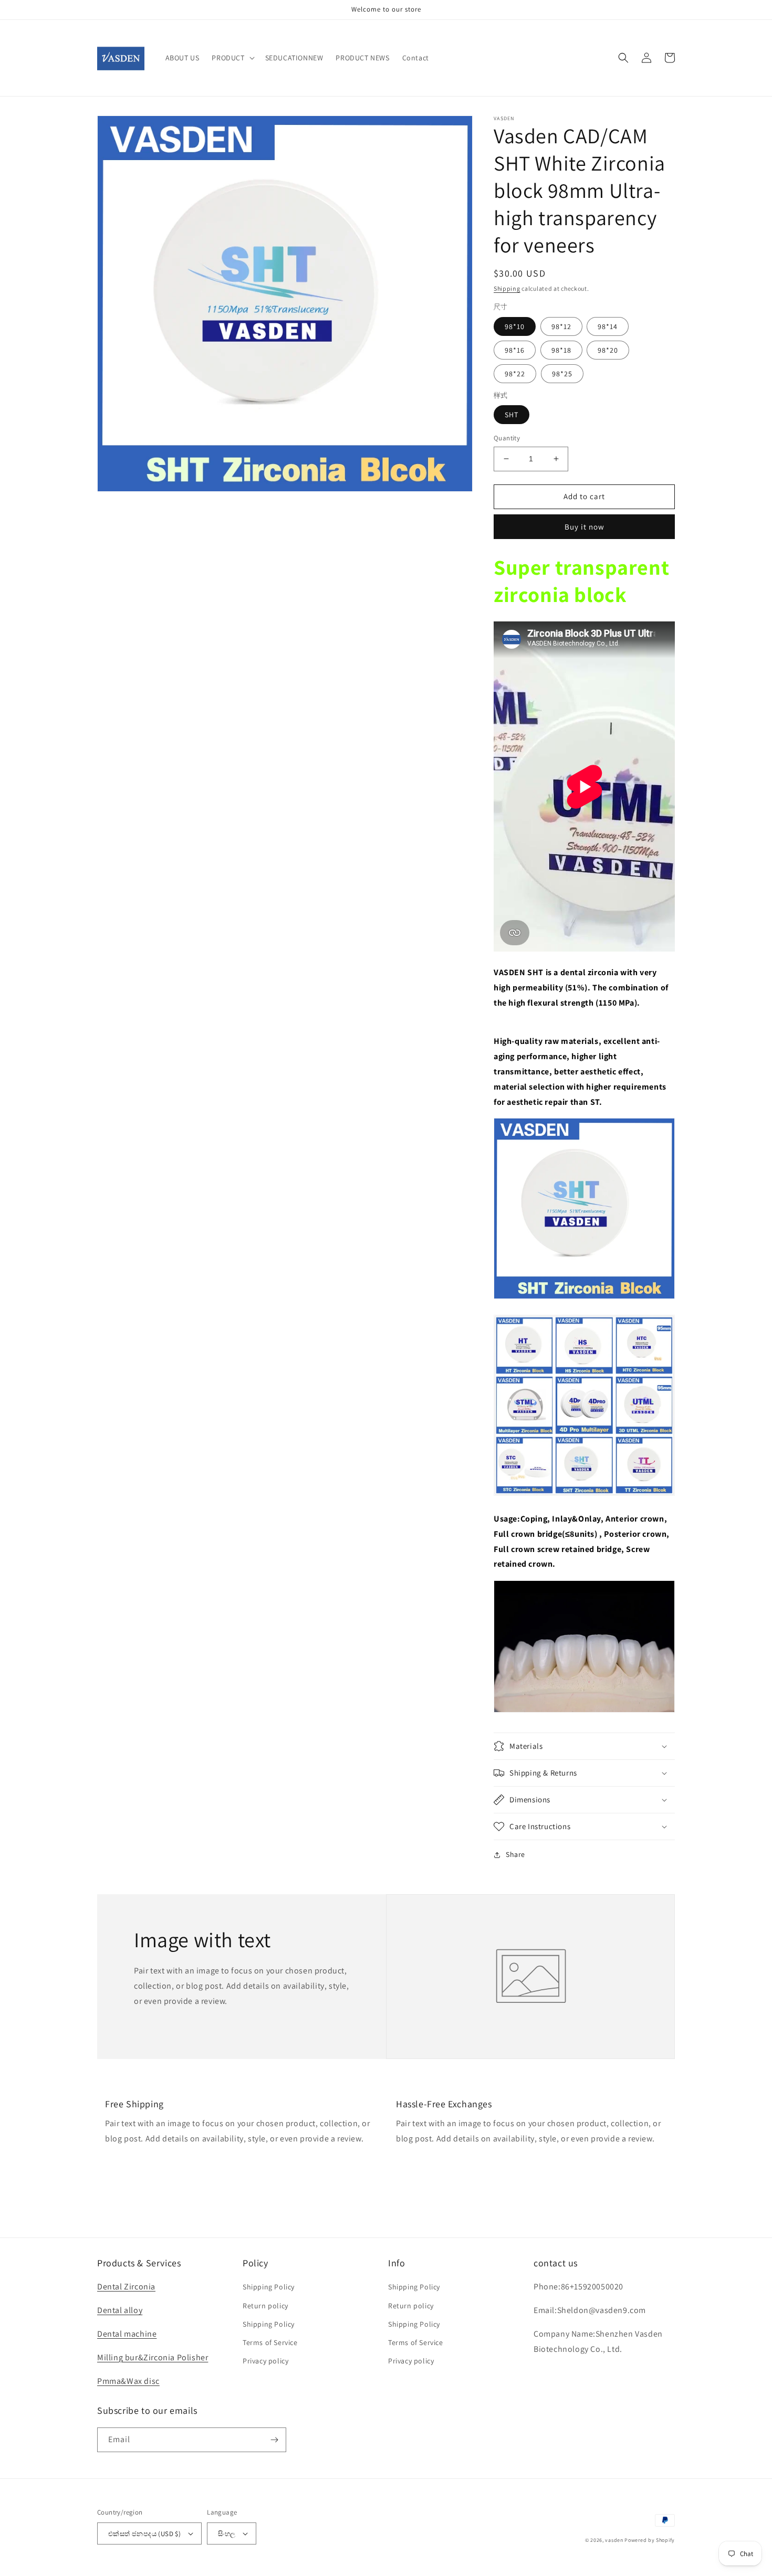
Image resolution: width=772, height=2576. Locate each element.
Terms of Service (270, 2342)
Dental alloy (120, 2310)
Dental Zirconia (126, 2287)
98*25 (562, 374)
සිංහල (227, 2534)
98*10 (515, 326)
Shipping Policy (269, 2287)
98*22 (515, 374)
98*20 (608, 350)
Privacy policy (265, 2361)
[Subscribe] (274, 2440)
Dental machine (127, 2334)
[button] (232, 58)
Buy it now (585, 527)
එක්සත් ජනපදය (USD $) (144, 2534)
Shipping (507, 288)
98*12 (561, 326)
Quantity (507, 438)
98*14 (608, 326)
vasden (614, 2540)
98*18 (561, 350)
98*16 (515, 350)
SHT (512, 415)
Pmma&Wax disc (128, 2381)
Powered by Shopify (650, 2540)
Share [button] (515, 1854)
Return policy (265, 2306)
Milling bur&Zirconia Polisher (153, 2357)
